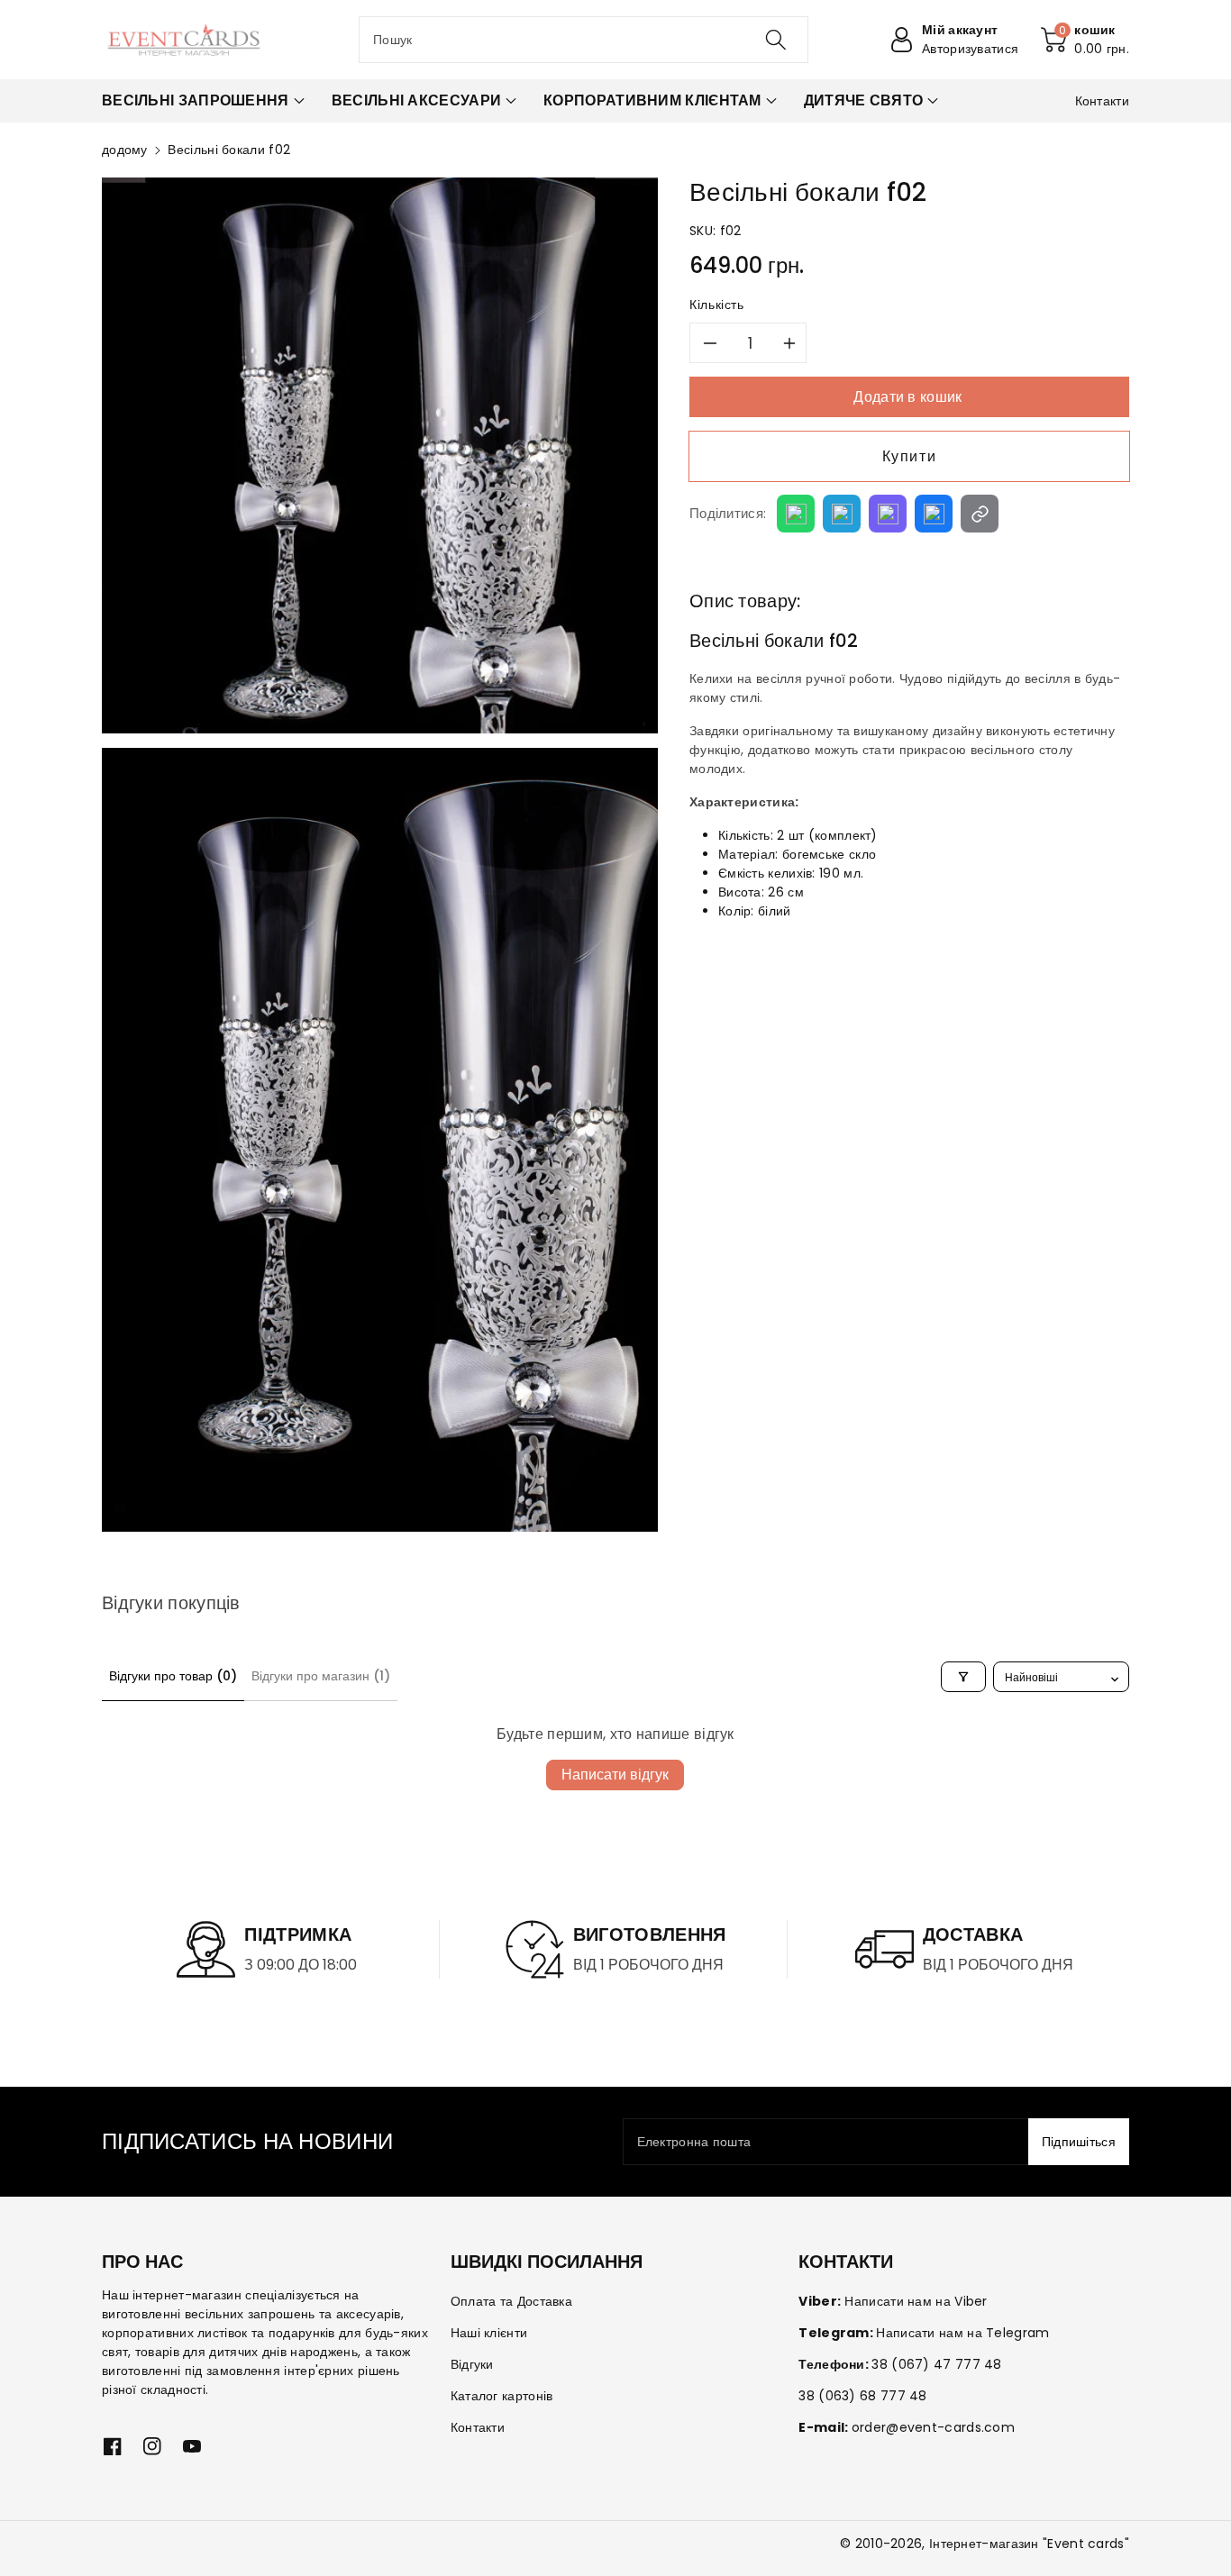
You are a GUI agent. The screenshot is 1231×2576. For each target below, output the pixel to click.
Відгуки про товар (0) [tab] (173, 1676)
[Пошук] (775, 40)
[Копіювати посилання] (980, 514)
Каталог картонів (502, 2396)
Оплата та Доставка (511, 2301)
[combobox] (584, 40)
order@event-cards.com (933, 2427)
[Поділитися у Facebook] (934, 514)
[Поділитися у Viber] (888, 514)
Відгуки (472, 2364)
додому (125, 150)
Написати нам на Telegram (962, 2333)
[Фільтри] (963, 1677)
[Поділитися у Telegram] (842, 514)
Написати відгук (615, 1775)
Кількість (717, 305)
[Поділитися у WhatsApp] (796, 514)
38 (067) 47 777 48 (936, 2364)
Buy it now (910, 456)
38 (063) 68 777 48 (862, 2396)
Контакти (478, 2427)
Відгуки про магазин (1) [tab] (321, 1676)
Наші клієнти (489, 2333)
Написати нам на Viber (916, 2301)
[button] (1085, 40)
